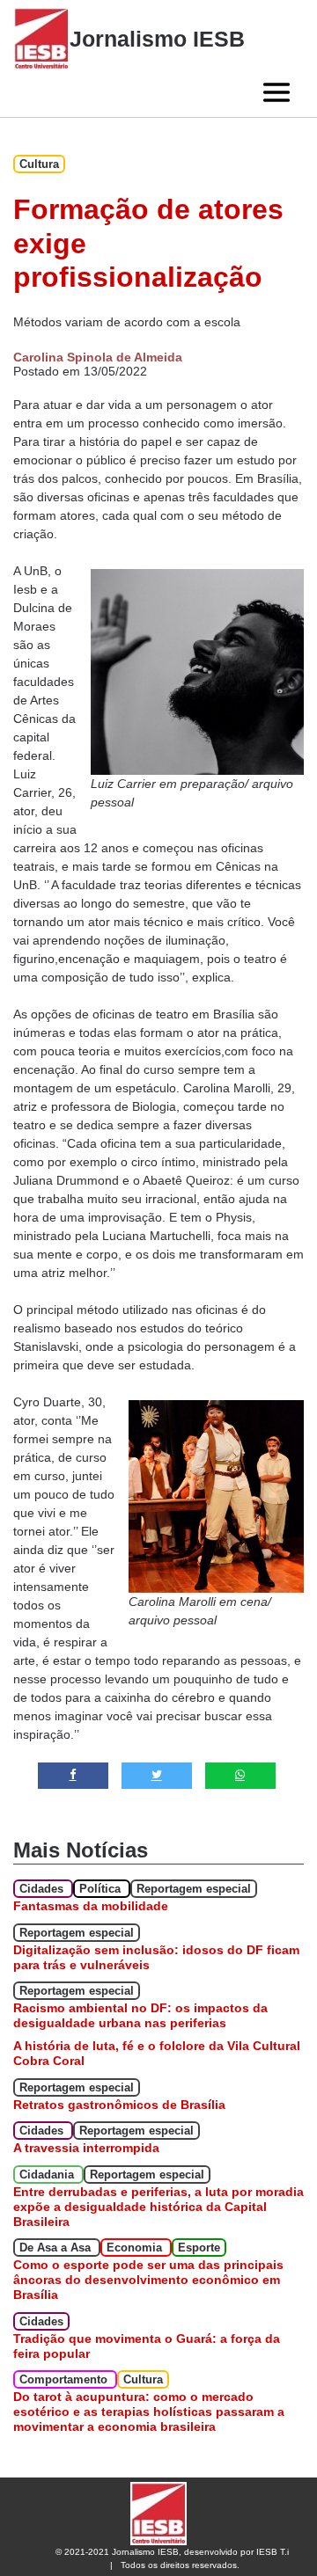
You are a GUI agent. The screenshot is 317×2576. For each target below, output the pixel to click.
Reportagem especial (194, 1889)
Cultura (39, 164)
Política (102, 1889)
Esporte (199, 2248)
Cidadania (48, 2175)
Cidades (43, 1889)
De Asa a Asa (57, 2248)
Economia (136, 2248)
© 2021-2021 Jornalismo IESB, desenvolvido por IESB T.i (172, 2552)
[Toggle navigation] (276, 92)
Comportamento (65, 2379)
